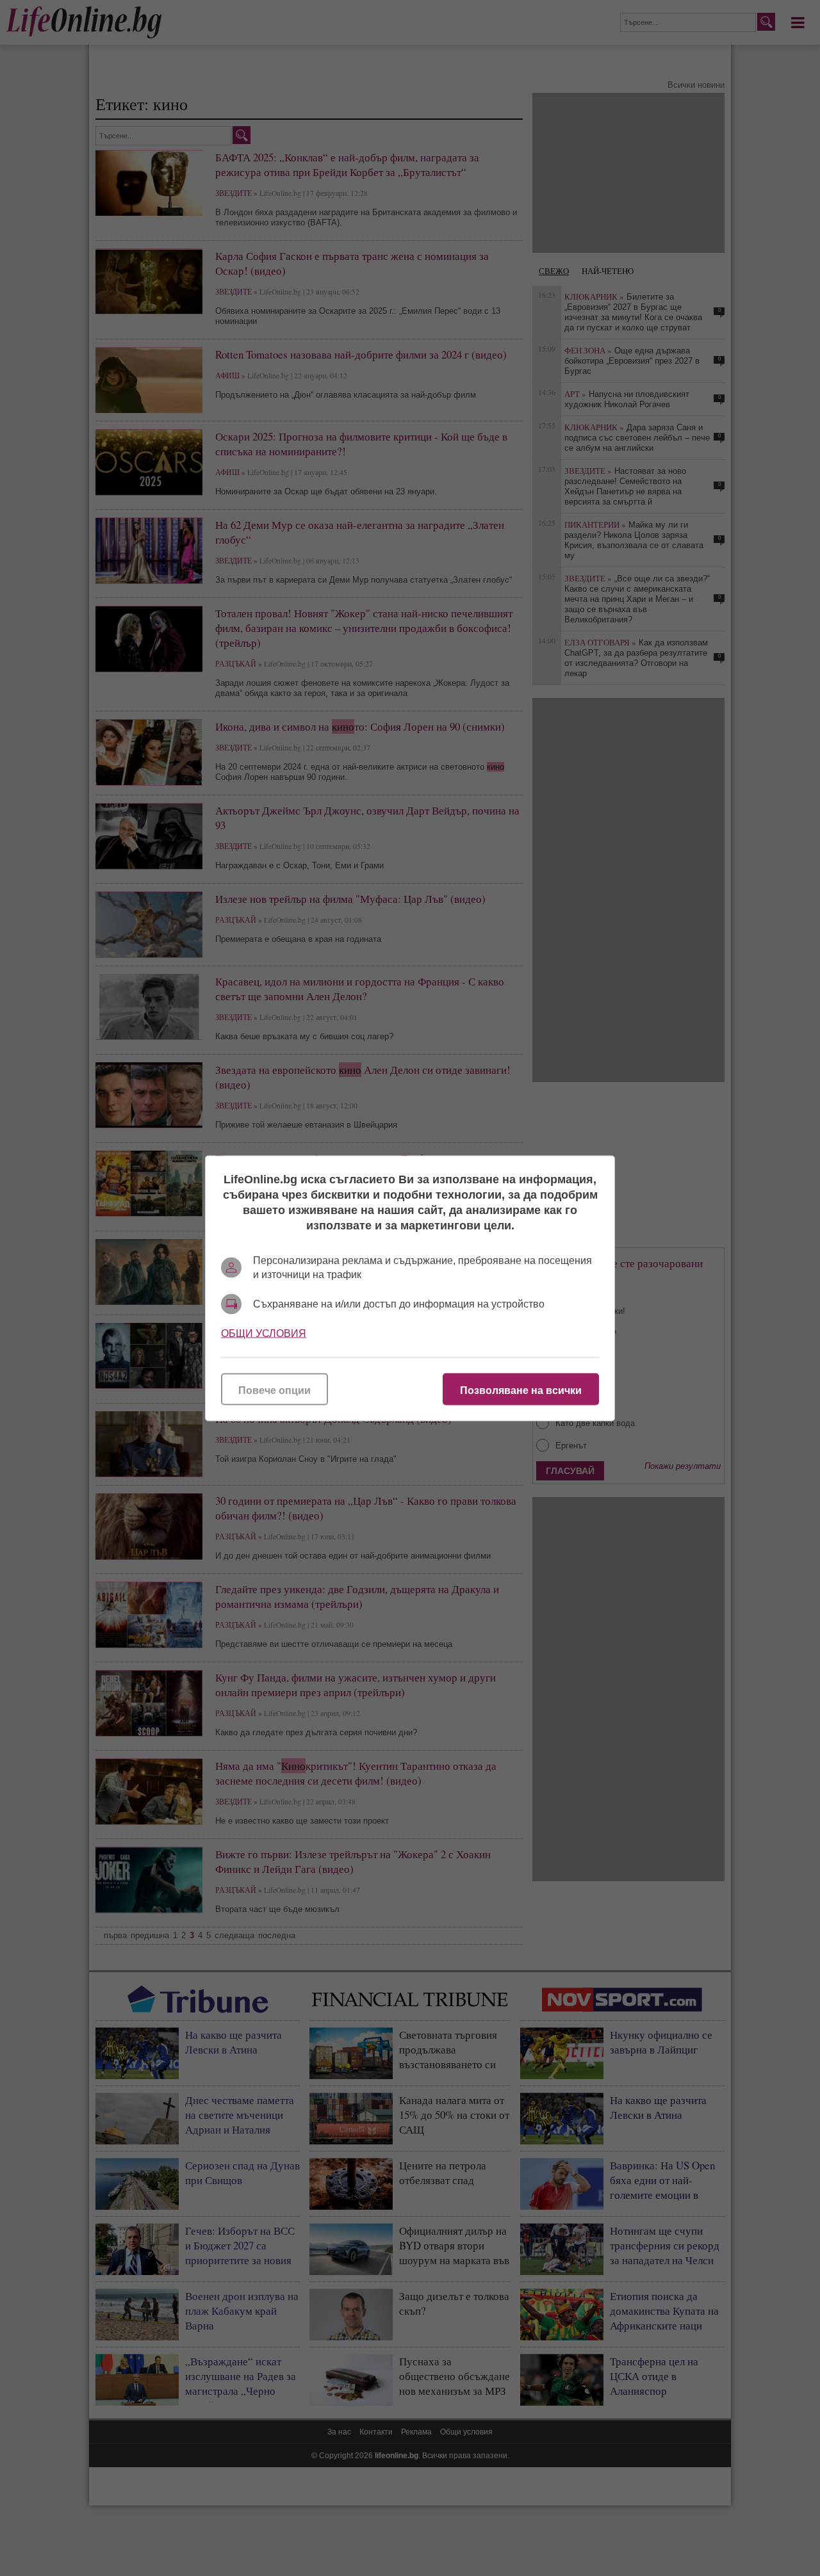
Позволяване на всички (521, 1390)
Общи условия (264, 1333)
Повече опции (275, 1390)
